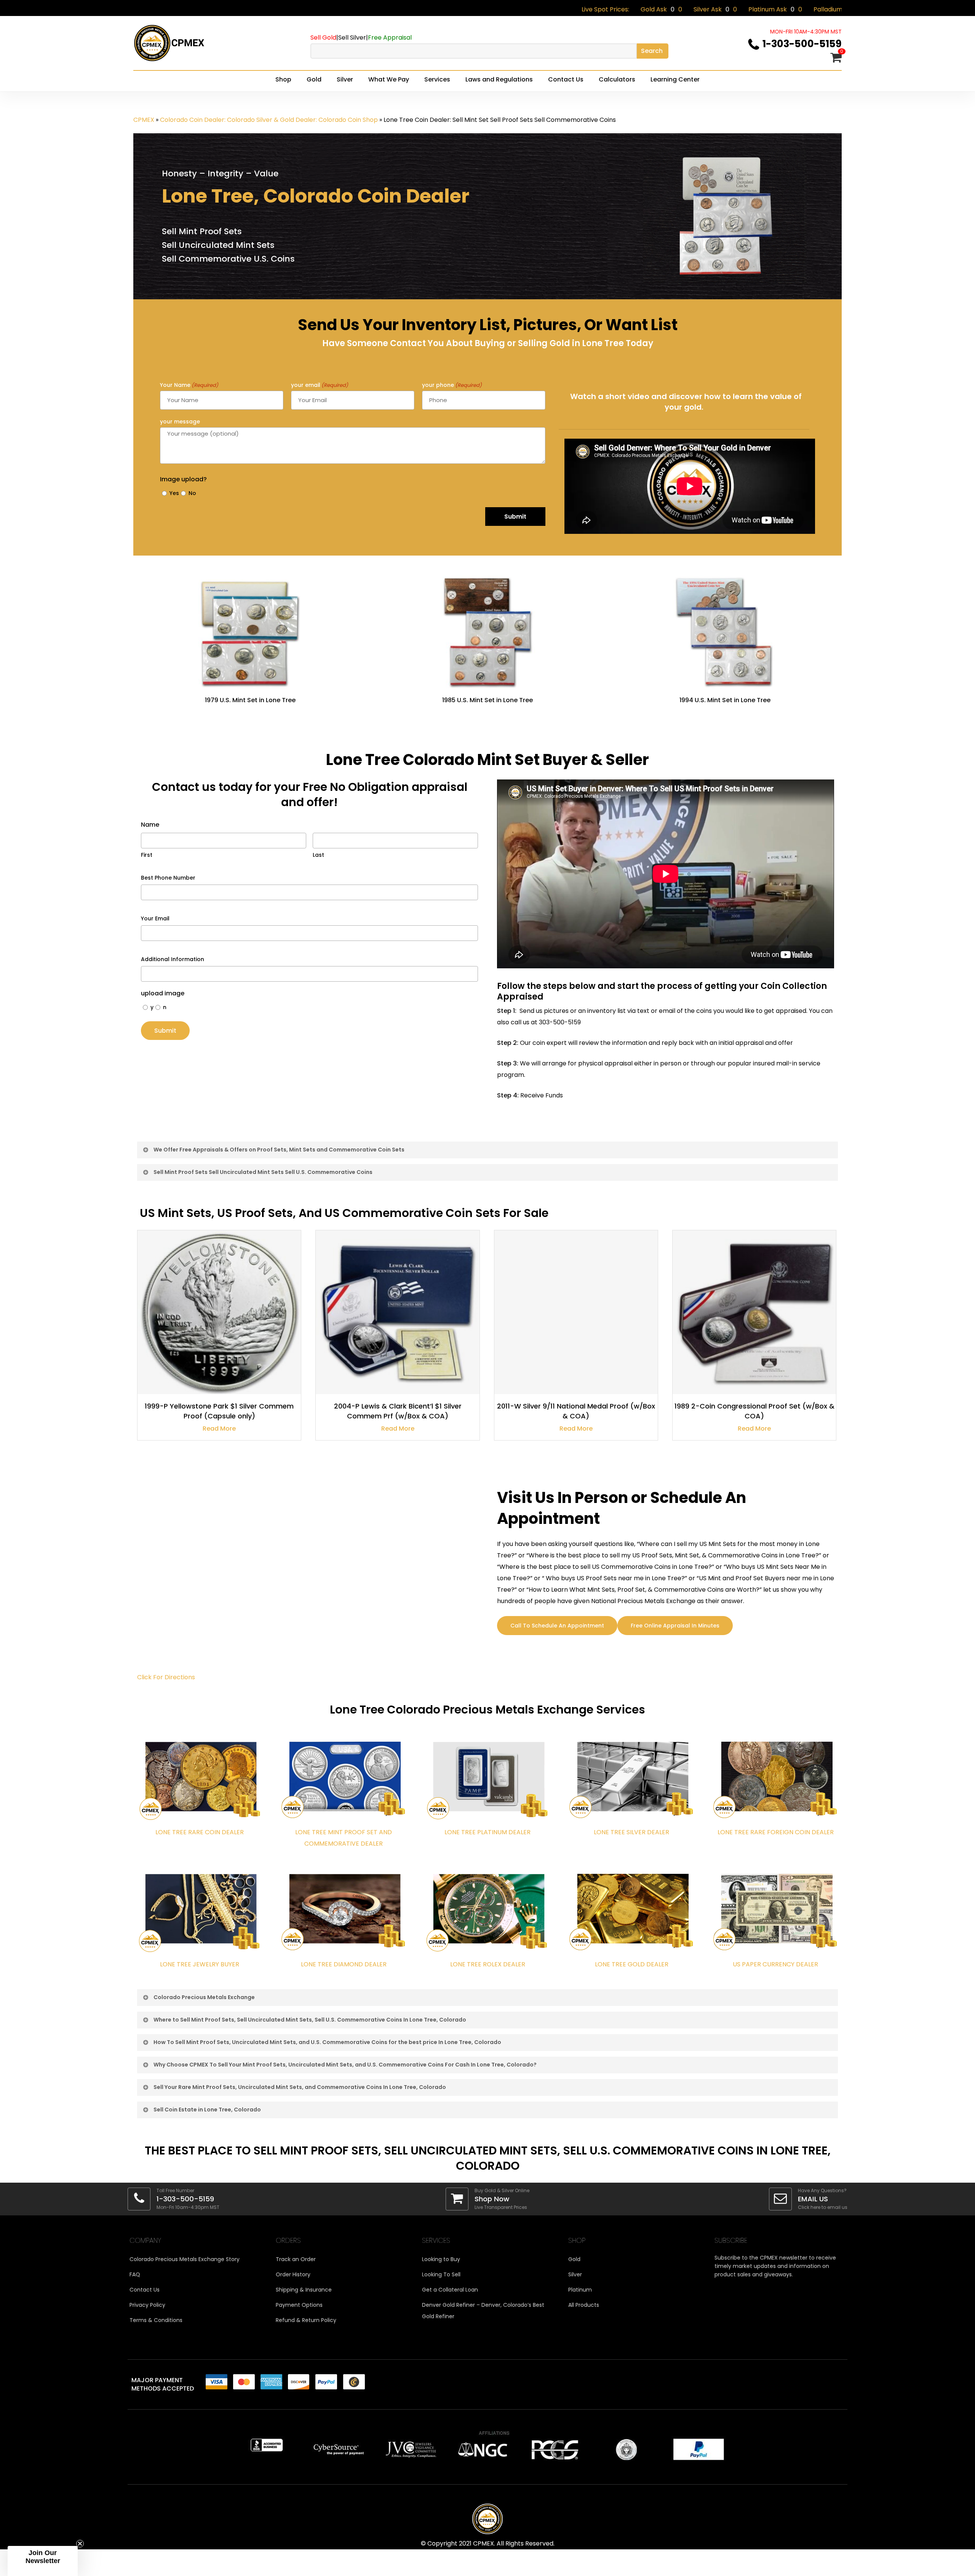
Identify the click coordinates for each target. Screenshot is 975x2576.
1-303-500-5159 (802, 44)
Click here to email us (823, 2207)
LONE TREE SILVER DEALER (631, 1832)
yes (173, 493)
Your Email (155, 918)
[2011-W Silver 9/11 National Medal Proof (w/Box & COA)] (576, 1312)
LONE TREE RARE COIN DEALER (200, 1832)
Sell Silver (352, 38)
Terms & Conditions (156, 2320)
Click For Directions (166, 1677)
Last (318, 855)
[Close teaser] (80, 2544)
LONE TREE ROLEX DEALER (488, 1964)
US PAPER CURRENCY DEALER (775, 1964)
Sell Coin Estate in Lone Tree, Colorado (207, 2110)
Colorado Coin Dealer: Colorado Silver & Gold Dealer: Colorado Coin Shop (269, 120)
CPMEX (144, 120)
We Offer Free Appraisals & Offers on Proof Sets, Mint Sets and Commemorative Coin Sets (279, 1150)
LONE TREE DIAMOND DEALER (344, 1964)
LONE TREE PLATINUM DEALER (487, 1832)
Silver (575, 2274)
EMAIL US (813, 2199)
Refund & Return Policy (306, 2320)
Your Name (189, 385)
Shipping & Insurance (304, 2290)
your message (180, 422)
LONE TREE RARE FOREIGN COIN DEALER (776, 1832)
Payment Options (299, 2305)
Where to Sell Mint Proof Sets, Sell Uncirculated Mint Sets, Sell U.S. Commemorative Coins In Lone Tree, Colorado (310, 2020)
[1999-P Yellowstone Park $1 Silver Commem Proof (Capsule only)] (219, 1312)
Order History (293, 2274)
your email (320, 385)
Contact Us (145, 2290)
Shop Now (492, 2199)
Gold (574, 2259)
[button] (43, 2561)
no (191, 493)
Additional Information (173, 959)
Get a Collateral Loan (450, 2290)
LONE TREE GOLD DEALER (632, 1964)
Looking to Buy (441, 2259)
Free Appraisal (390, 38)
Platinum (580, 2290)
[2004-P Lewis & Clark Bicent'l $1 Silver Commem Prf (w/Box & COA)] (397, 1312)
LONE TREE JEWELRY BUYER (200, 1964)
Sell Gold (323, 38)
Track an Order (296, 2259)
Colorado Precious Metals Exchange (204, 1997)
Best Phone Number (168, 878)
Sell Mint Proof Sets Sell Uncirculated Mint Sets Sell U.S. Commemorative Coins (263, 1172)
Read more (219, 1429)
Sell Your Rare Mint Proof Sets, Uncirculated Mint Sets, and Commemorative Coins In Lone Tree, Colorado (300, 2087)
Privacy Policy (147, 2305)
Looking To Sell (441, 2274)
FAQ (135, 2274)
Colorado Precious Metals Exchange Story (185, 2259)
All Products (584, 2305)
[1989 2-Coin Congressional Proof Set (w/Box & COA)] (754, 1312)
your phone (452, 385)
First (147, 855)
